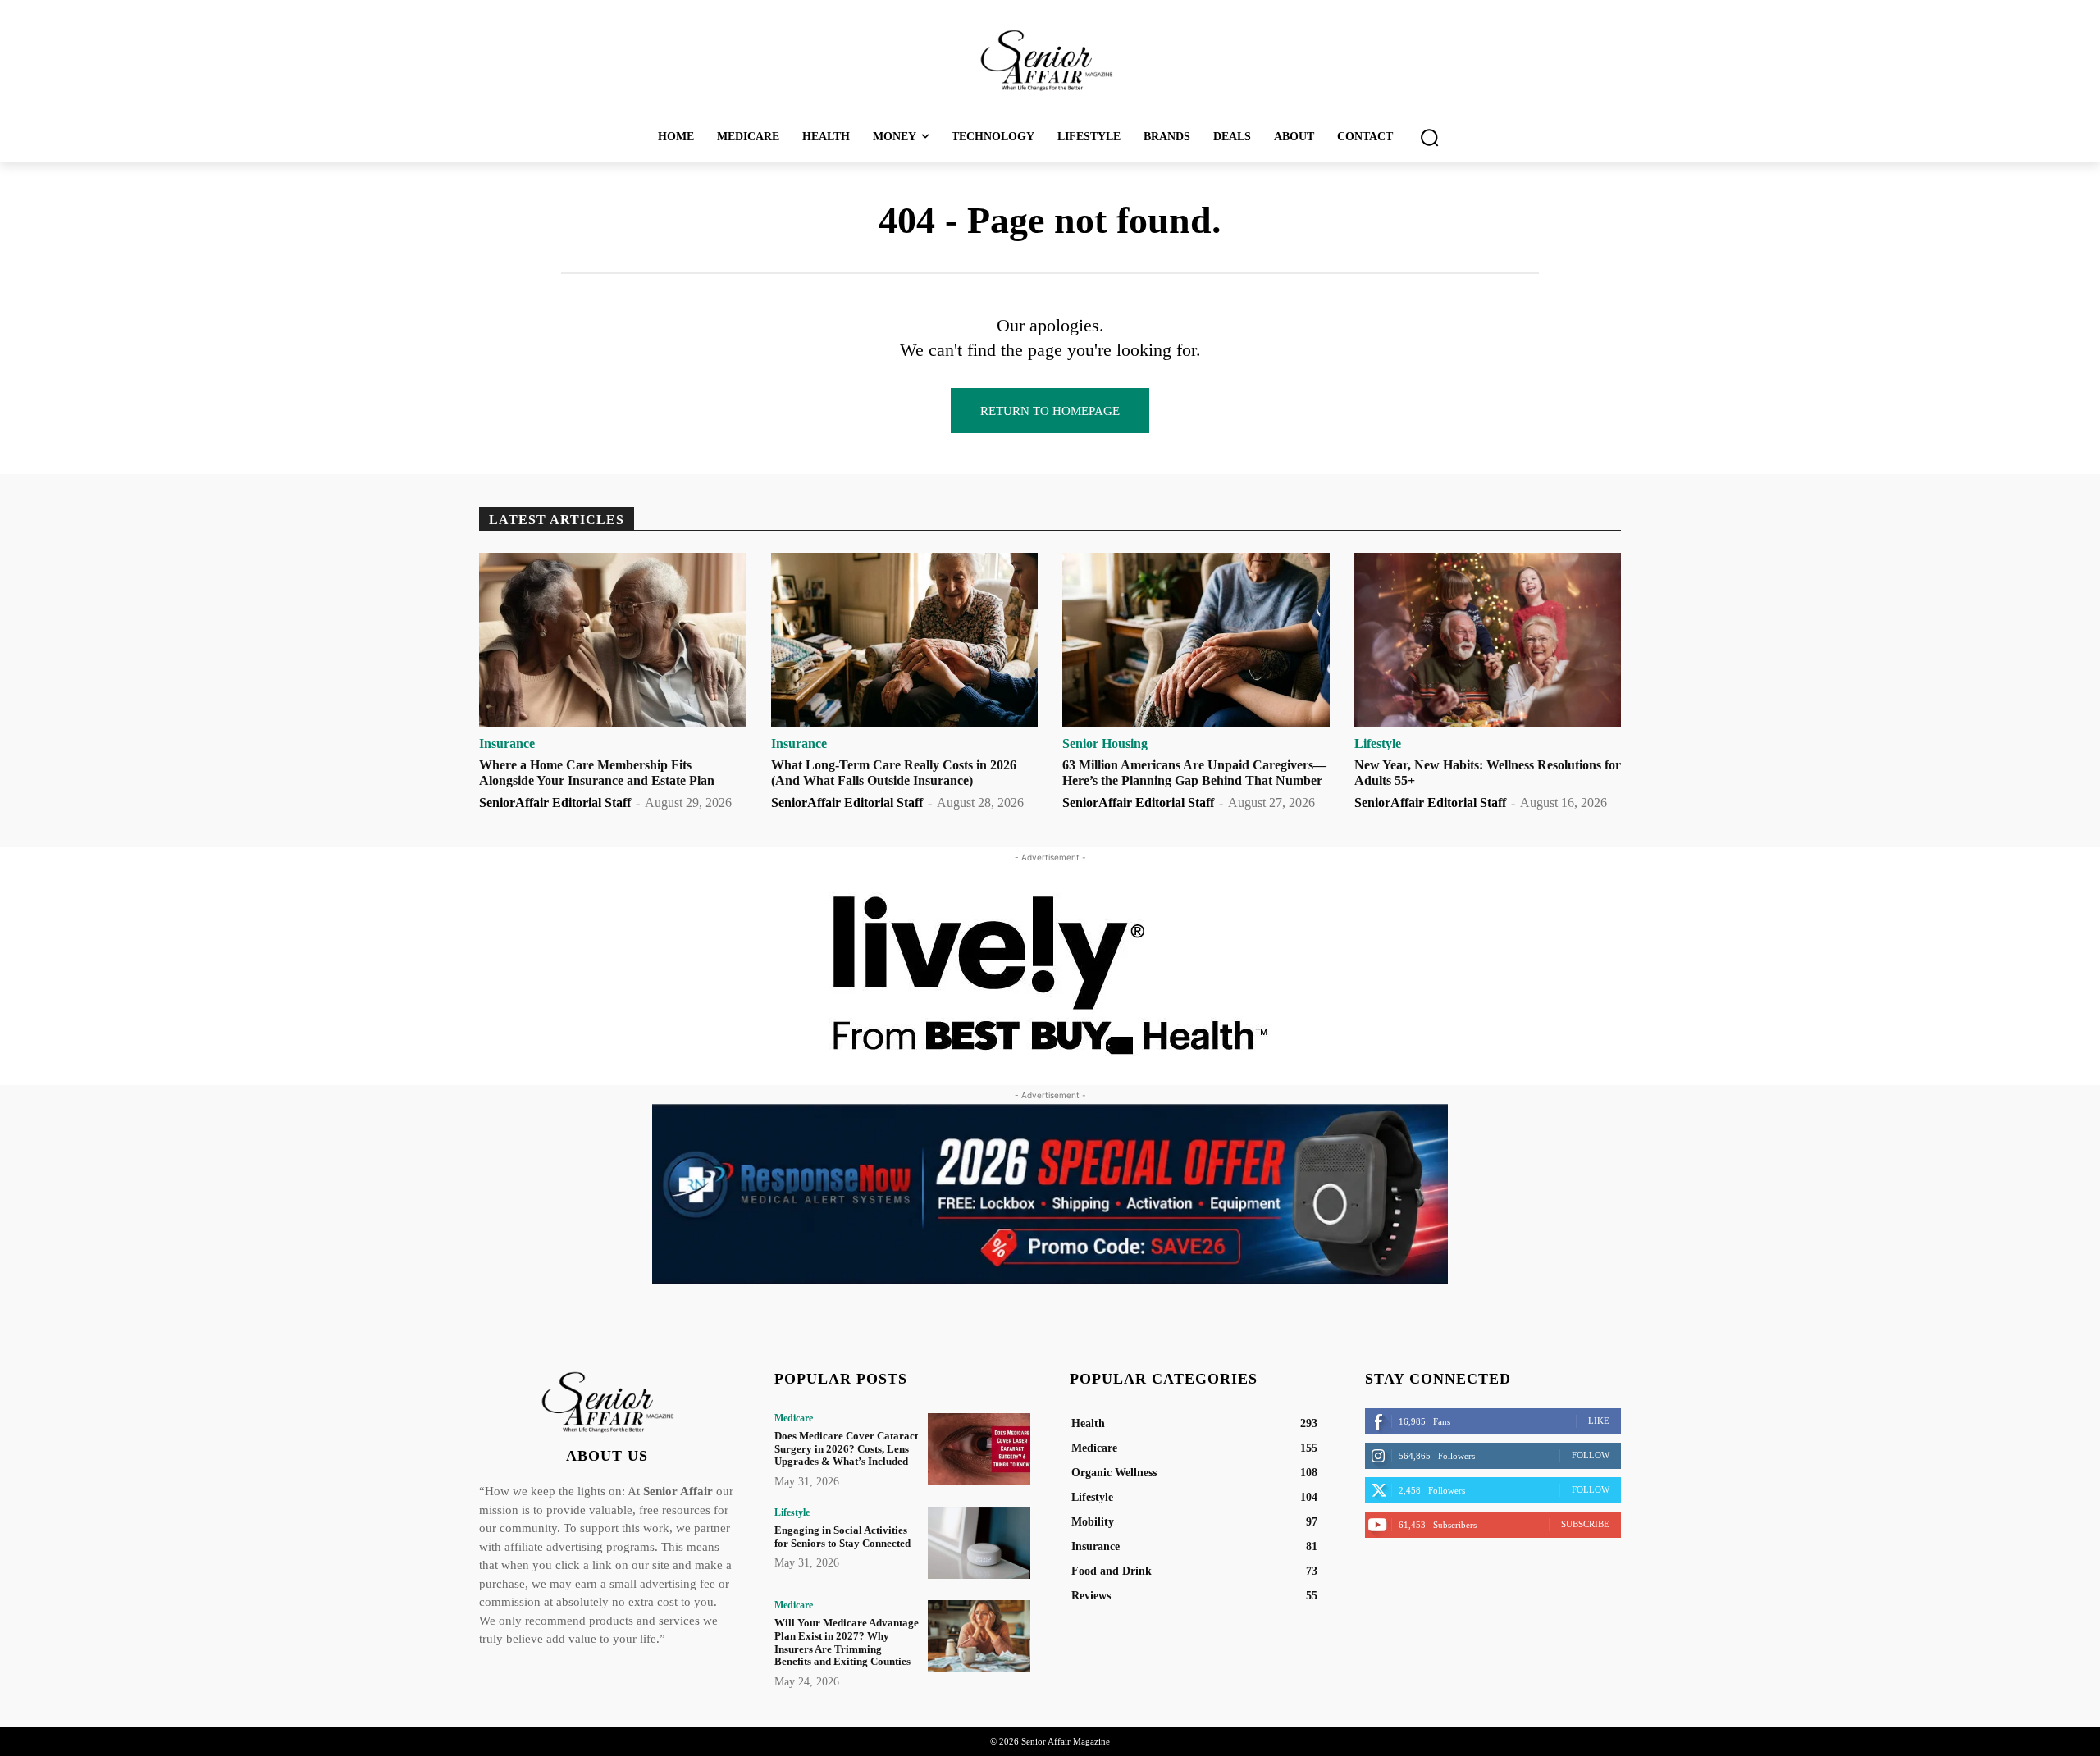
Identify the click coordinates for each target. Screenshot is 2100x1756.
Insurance (507, 744)
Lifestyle (1378, 744)
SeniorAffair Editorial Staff (555, 803)
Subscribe (1585, 1524)
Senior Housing (1105, 744)
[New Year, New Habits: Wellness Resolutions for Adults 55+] (1488, 640)
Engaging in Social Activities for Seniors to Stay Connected (842, 1537)
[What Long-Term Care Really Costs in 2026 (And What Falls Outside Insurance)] (905, 640)
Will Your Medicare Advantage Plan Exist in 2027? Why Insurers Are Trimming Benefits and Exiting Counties (847, 1642)
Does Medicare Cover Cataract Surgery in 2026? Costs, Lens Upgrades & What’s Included (846, 1448)
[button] (1429, 137)
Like (1599, 1421)
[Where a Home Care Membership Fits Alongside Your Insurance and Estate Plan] (613, 640)
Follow (1591, 1455)
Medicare (794, 1418)
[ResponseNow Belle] (1050, 1194)
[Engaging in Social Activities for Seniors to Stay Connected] (979, 1543)
